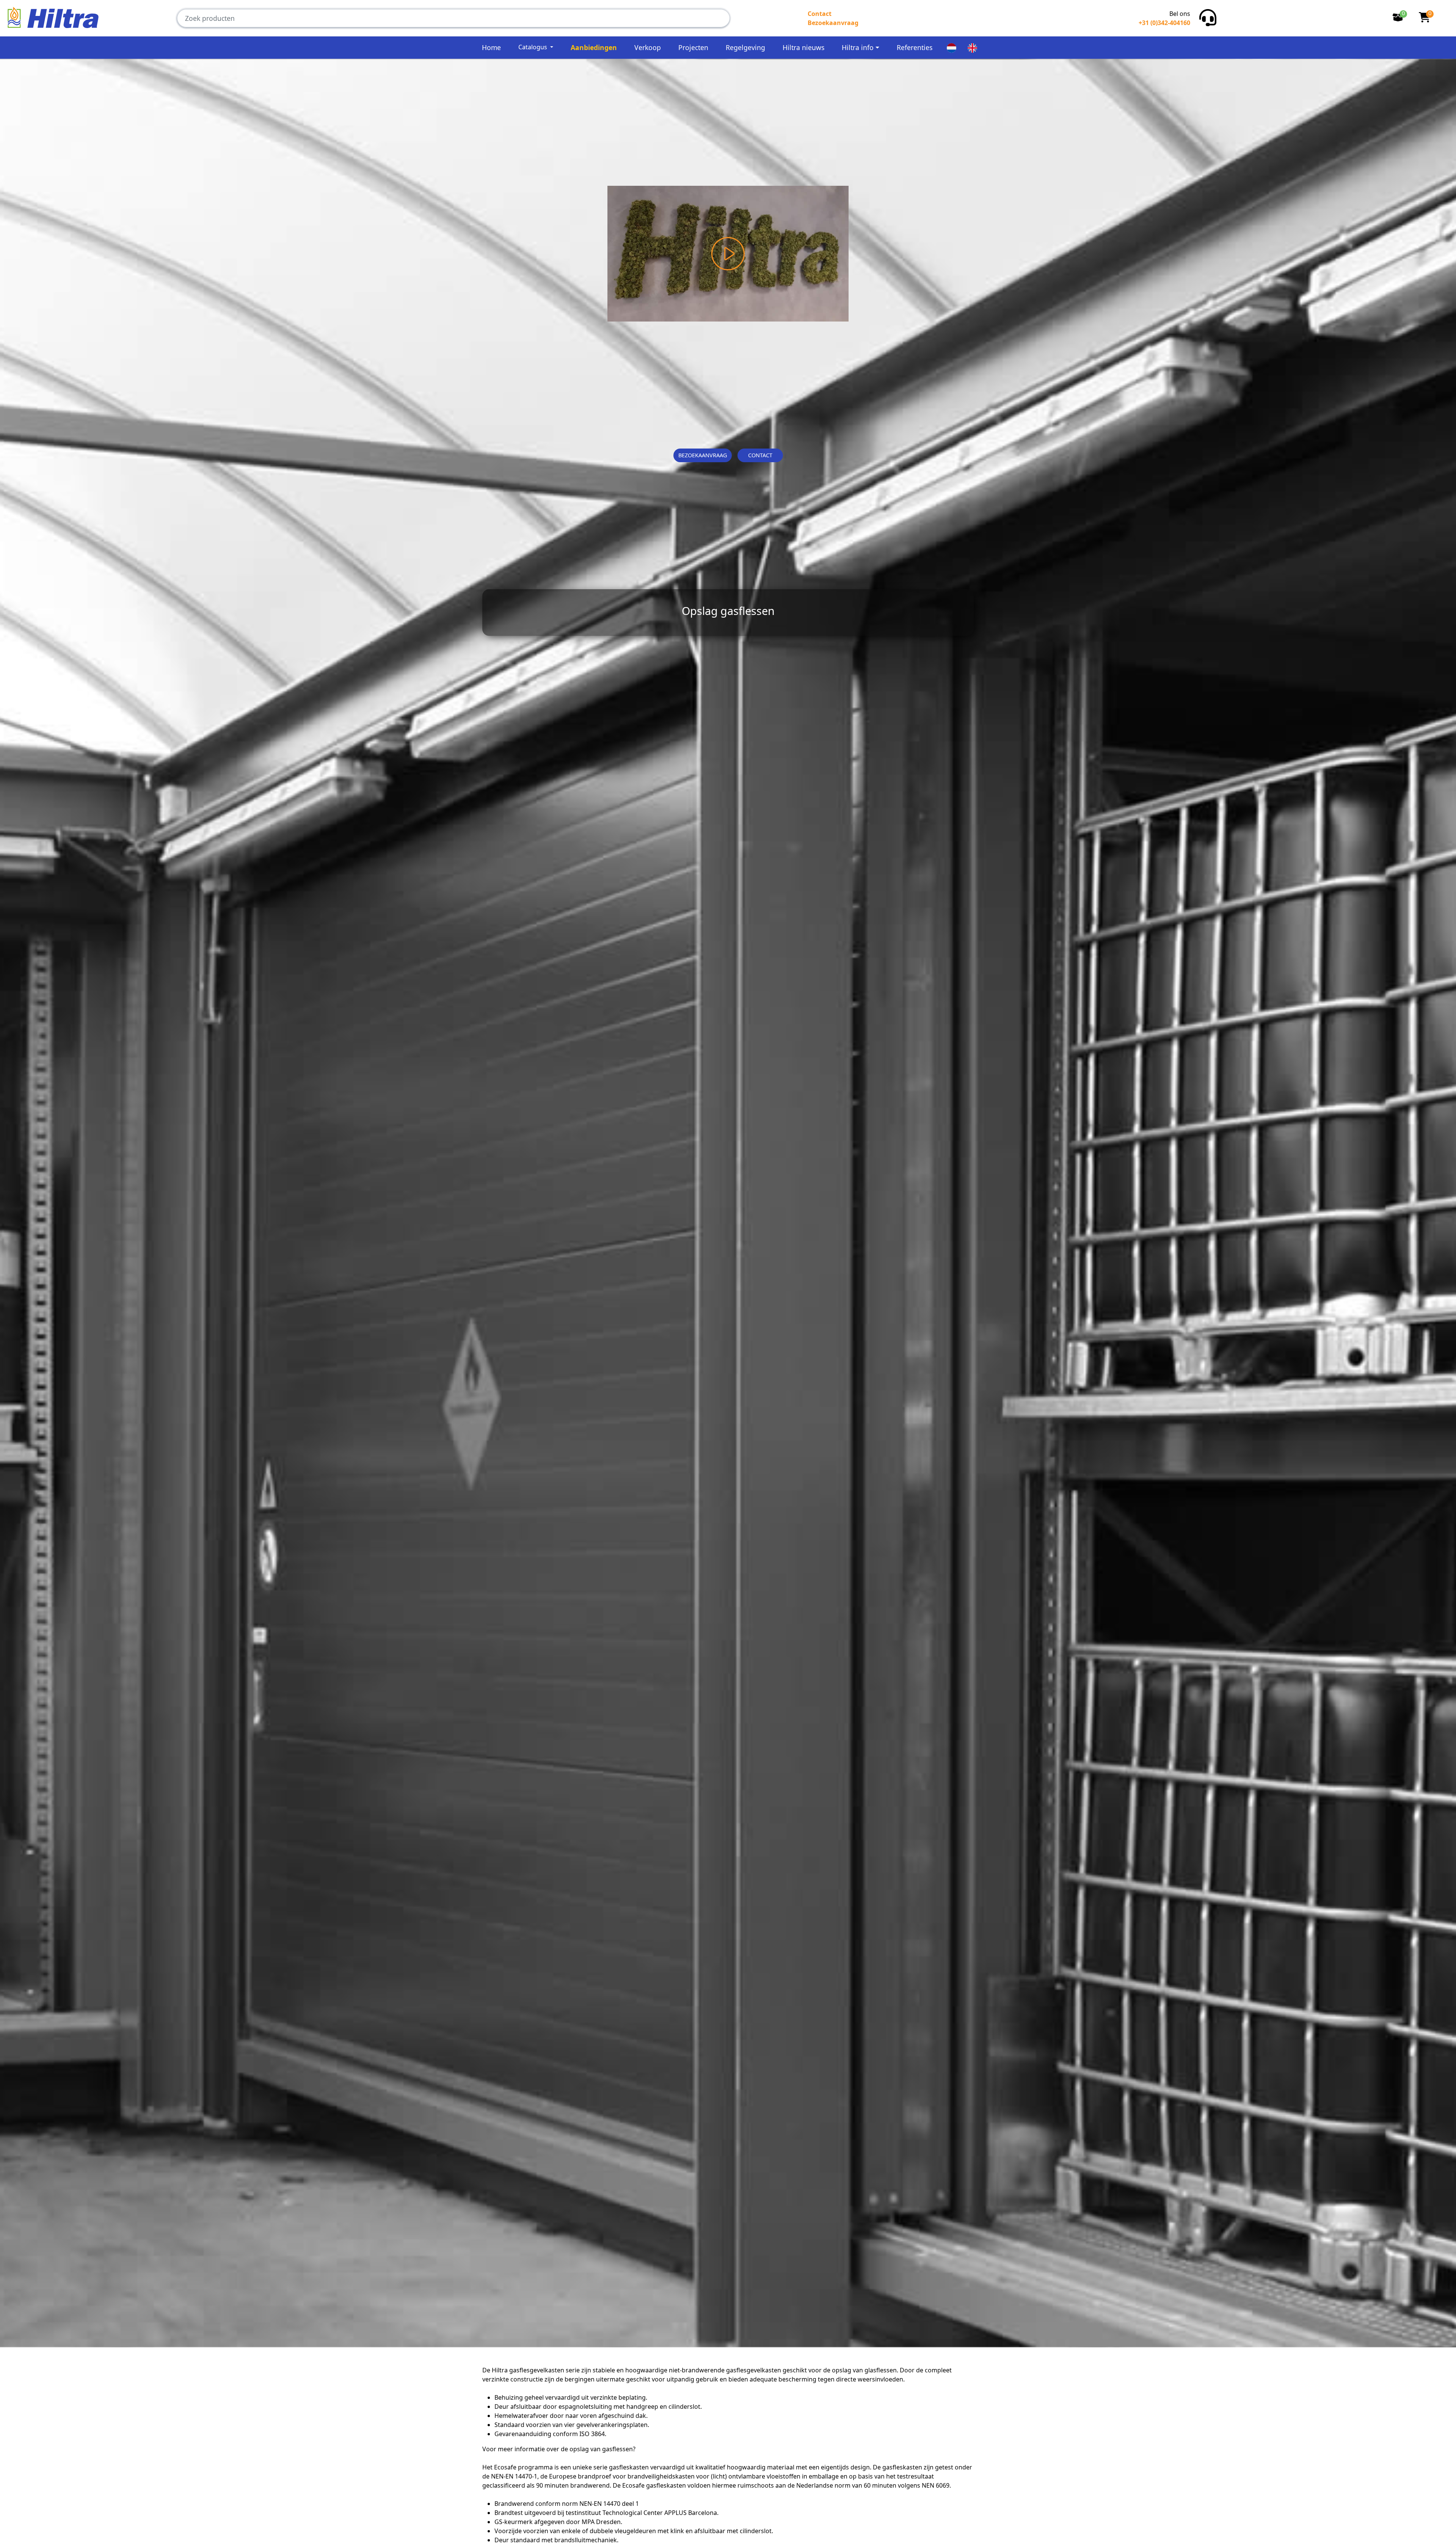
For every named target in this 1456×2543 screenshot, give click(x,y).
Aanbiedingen (594, 47)
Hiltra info (858, 47)
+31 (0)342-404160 (1164, 23)
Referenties (915, 47)
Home (491, 47)
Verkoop (648, 47)
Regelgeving (745, 47)
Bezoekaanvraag (833, 23)
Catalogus (533, 47)
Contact (820, 14)
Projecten (693, 47)
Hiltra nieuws (803, 47)
